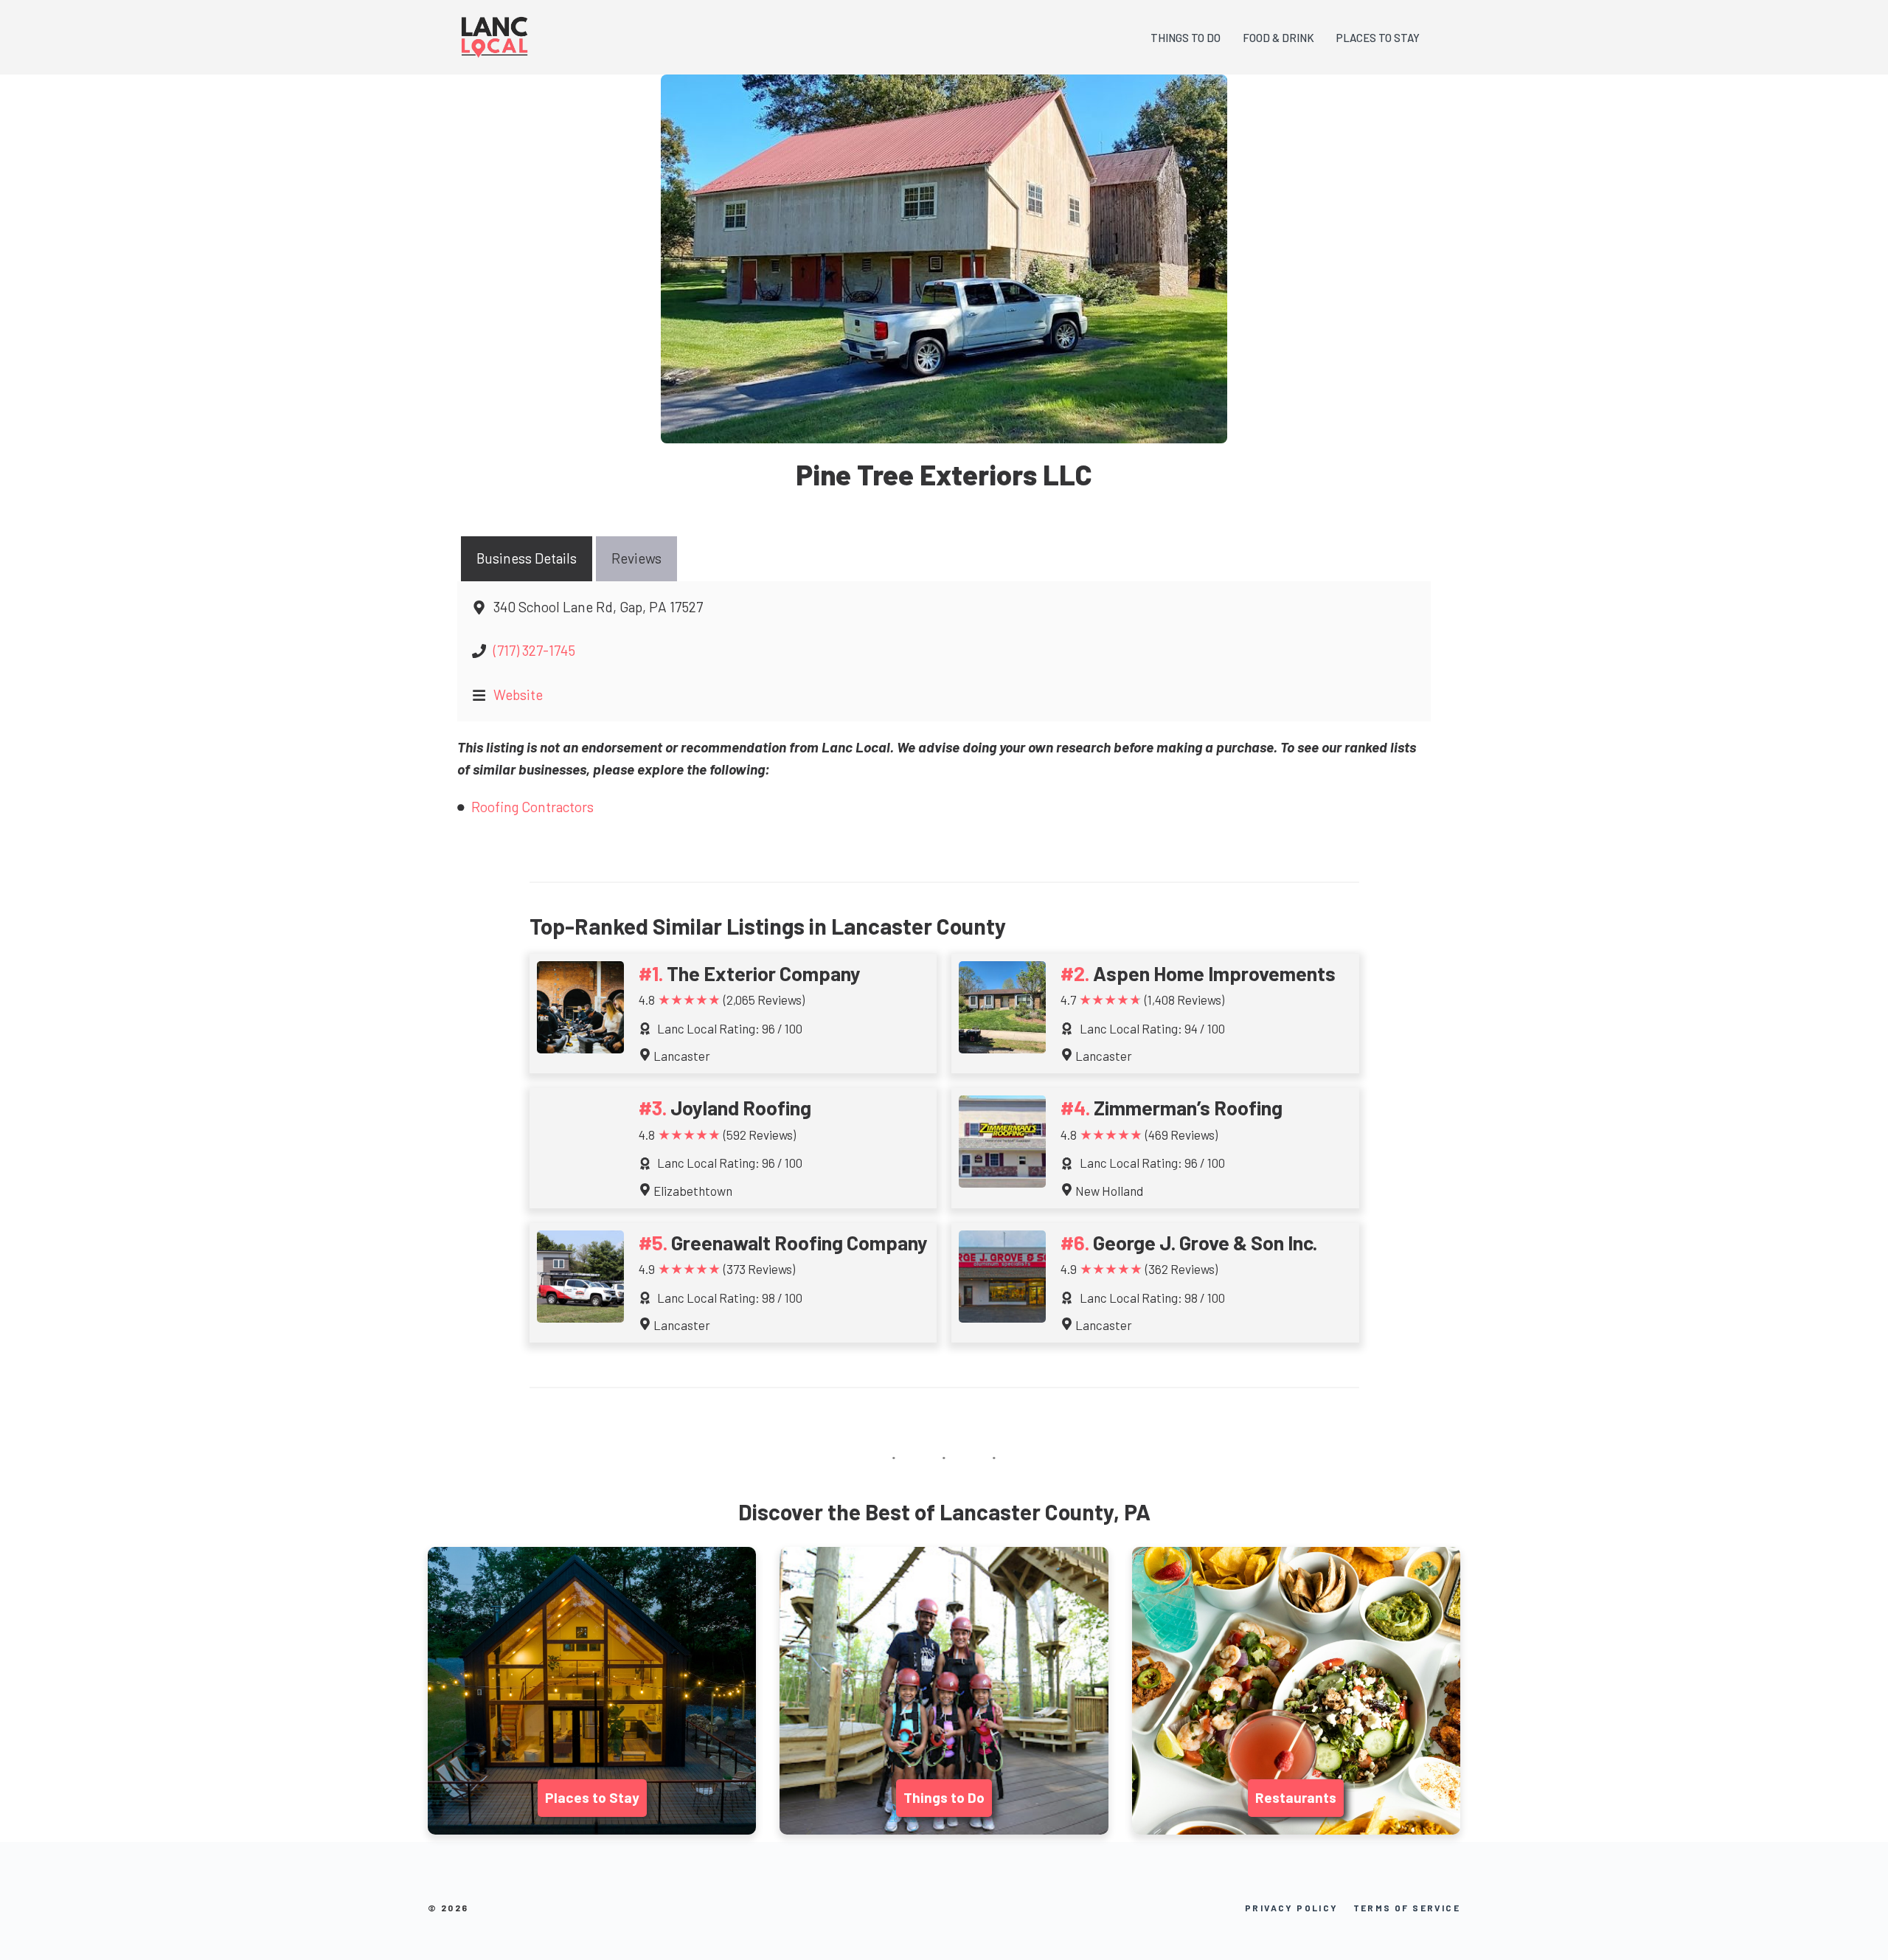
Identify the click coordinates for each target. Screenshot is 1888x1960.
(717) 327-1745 (534, 650)
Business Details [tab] (527, 558)
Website (518, 695)
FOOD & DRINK (1278, 38)
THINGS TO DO (1186, 38)
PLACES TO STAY (1378, 38)
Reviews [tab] (636, 558)
